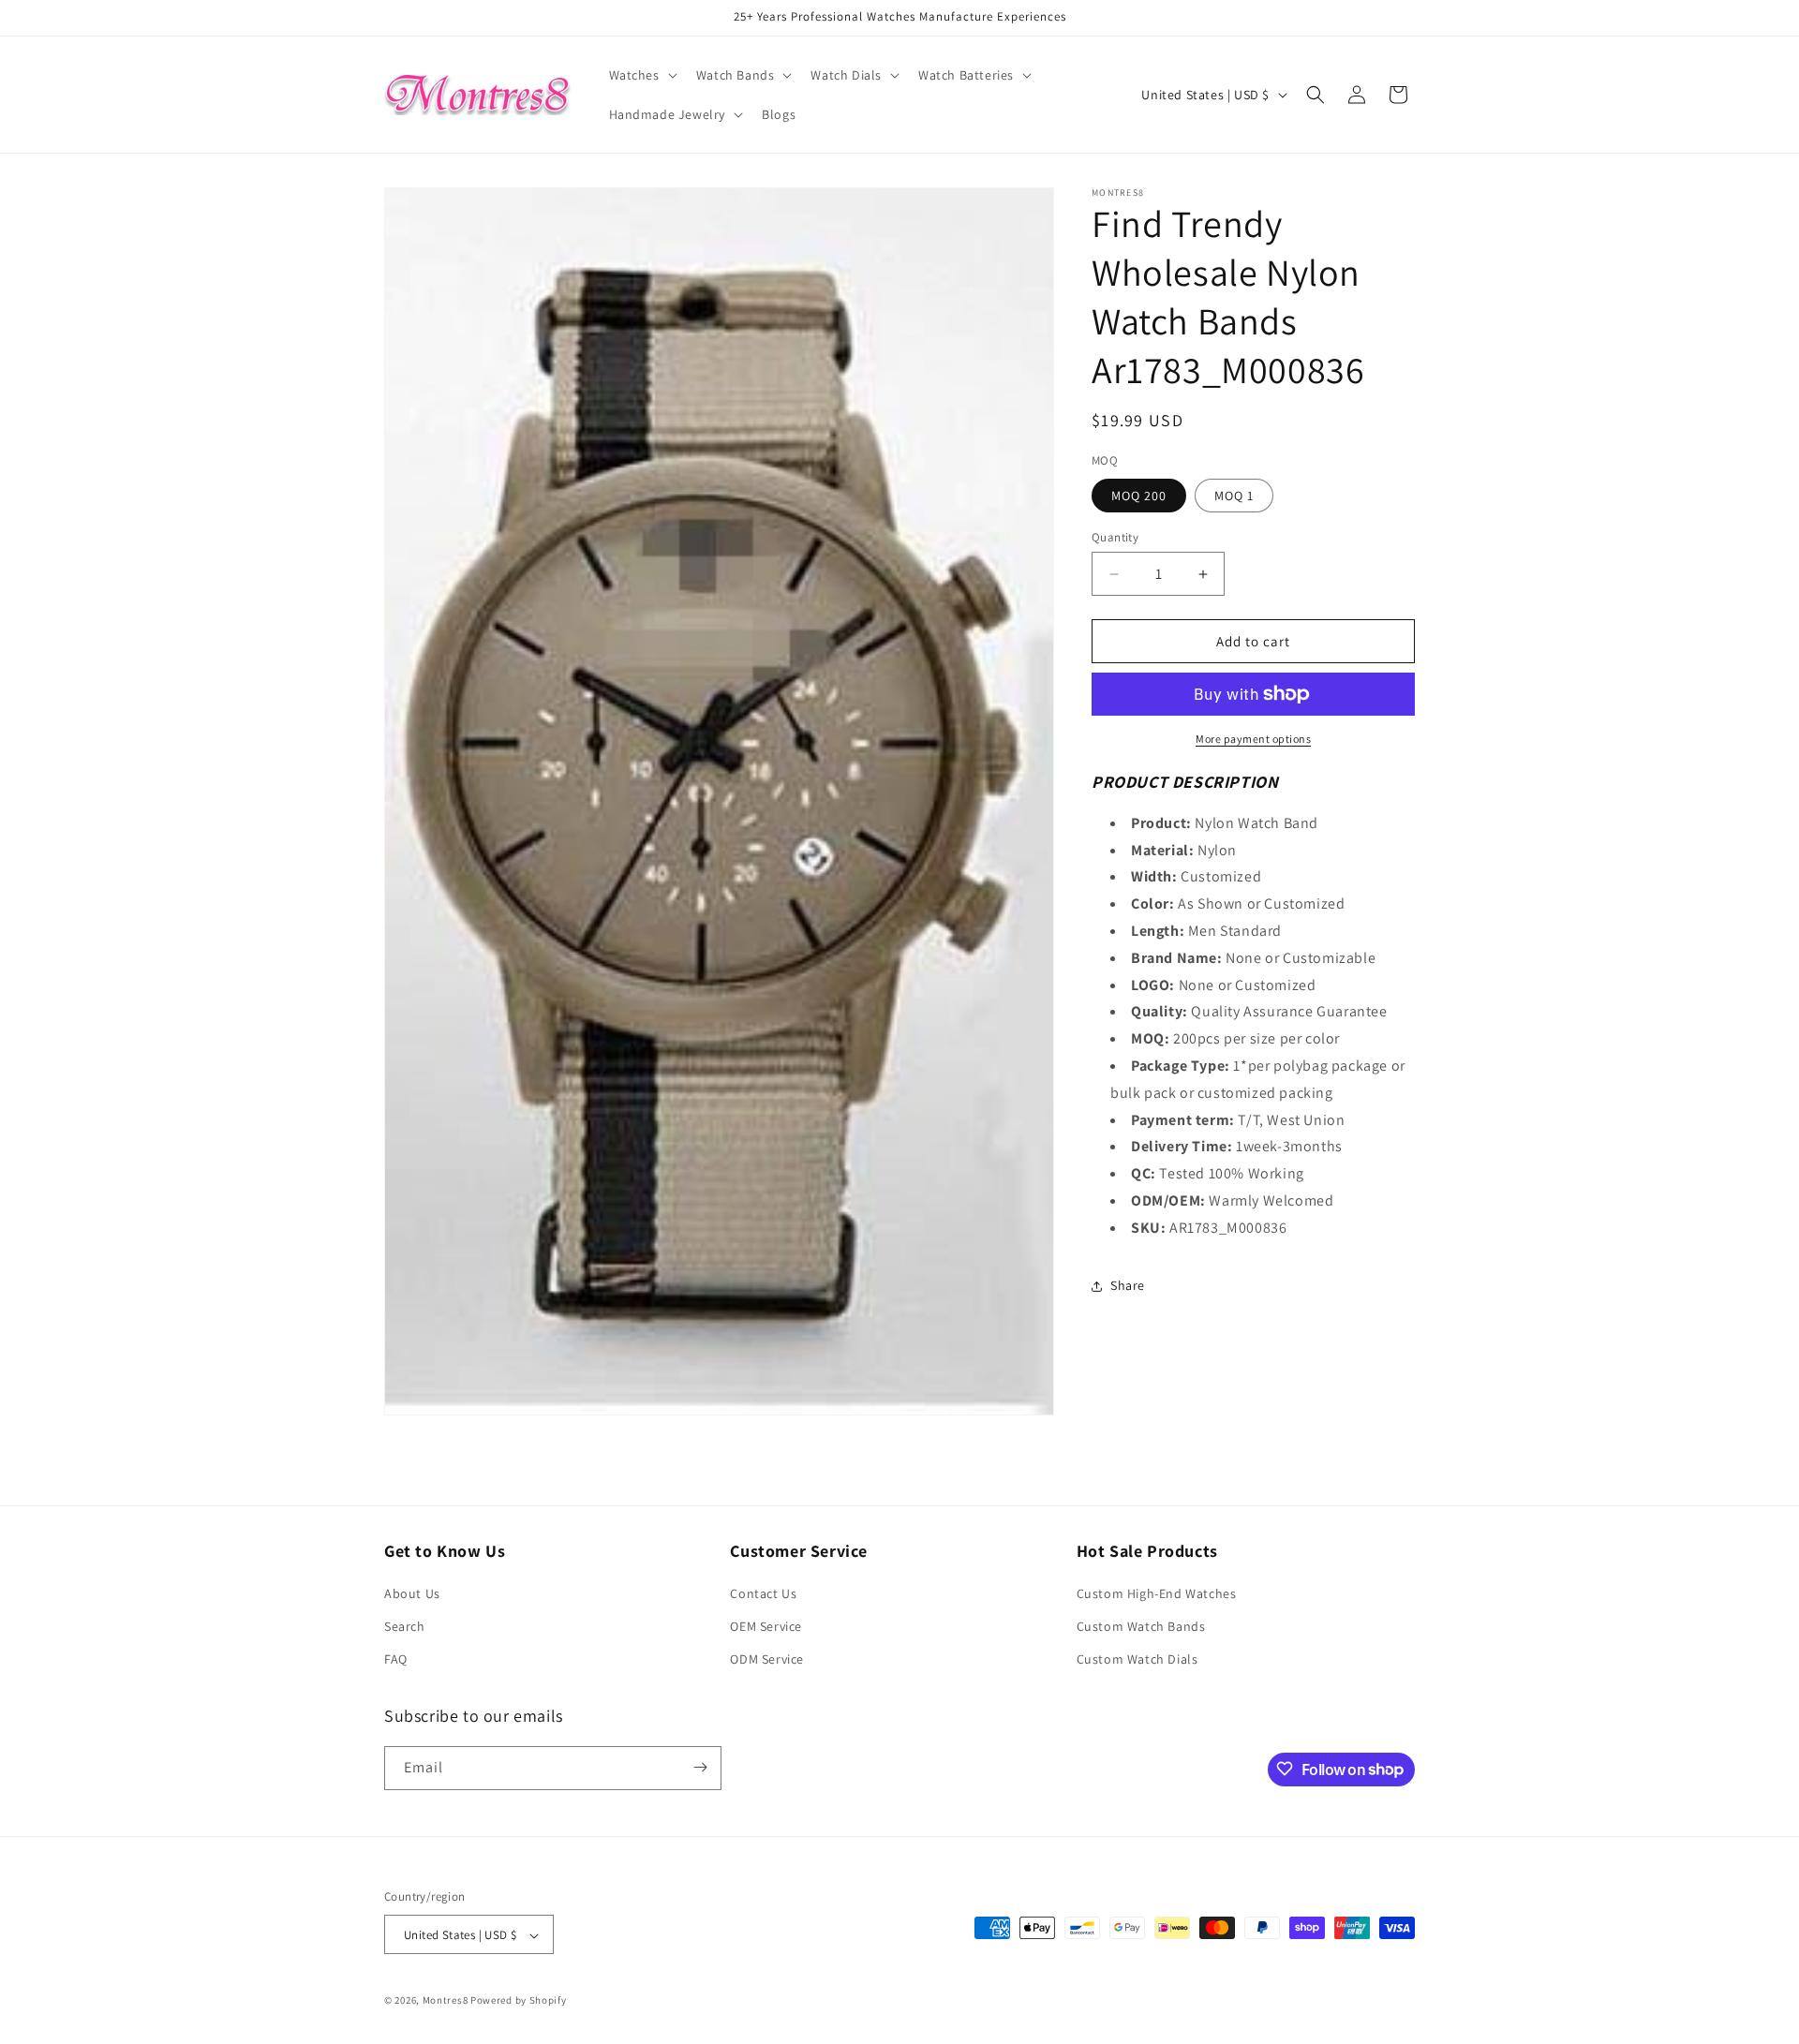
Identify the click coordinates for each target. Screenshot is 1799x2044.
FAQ (396, 1660)
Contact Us (763, 1593)
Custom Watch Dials (1137, 1660)
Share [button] (1128, 1285)
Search (405, 1626)
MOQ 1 (1234, 496)
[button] (641, 75)
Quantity (1115, 537)
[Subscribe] (700, 1767)
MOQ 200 (1139, 496)
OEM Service (766, 1626)
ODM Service (767, 1660)
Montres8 (446, 2001)
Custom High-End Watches (1157, 1593)
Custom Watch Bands (1141, 1626)
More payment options (1253, 739)
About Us (412, 1593)
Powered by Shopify (519, 2001)
